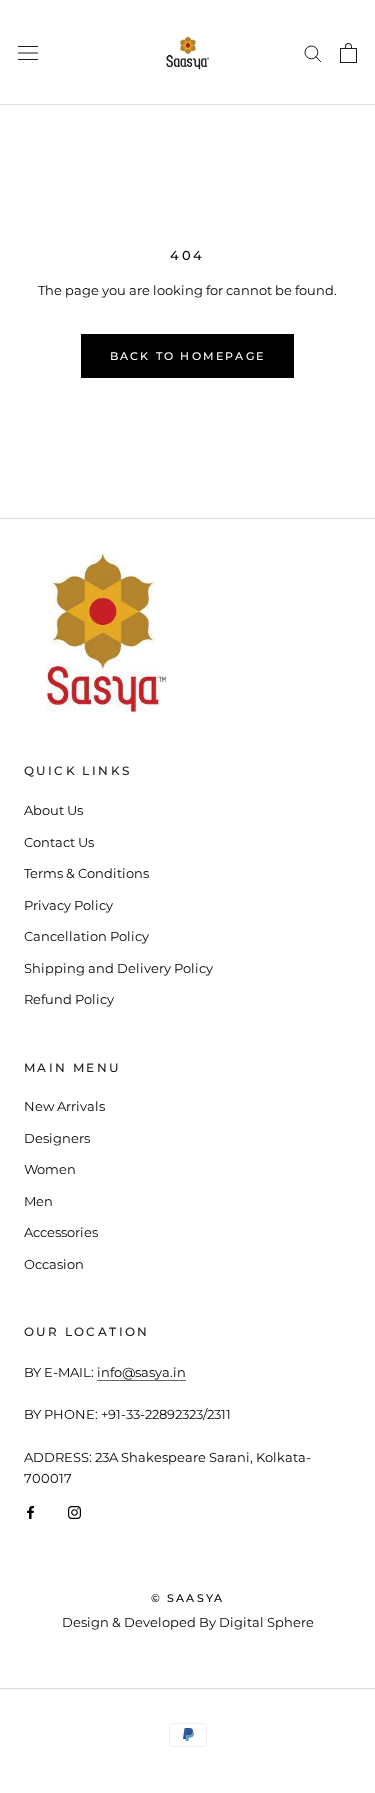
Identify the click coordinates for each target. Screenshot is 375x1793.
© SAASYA (188, 1598)
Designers (57, 1138)
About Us (53, 810)
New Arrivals (64, 1106)
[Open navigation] (28, 52)
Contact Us (59, 842)
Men (38, 1201)
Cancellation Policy (86, 936)
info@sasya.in (141, 1372)
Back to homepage (187, 356)
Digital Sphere (266, 1622)
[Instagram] (74, 1511)
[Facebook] (30, 1511)
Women (50, 1169)
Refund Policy (69, 999)
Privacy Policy (68, 905)
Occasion (54, 1264)
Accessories (61, 1232)
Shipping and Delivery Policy (118, 968)
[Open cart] (348, 53)
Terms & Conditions (86, 873)
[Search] (313, 52)
